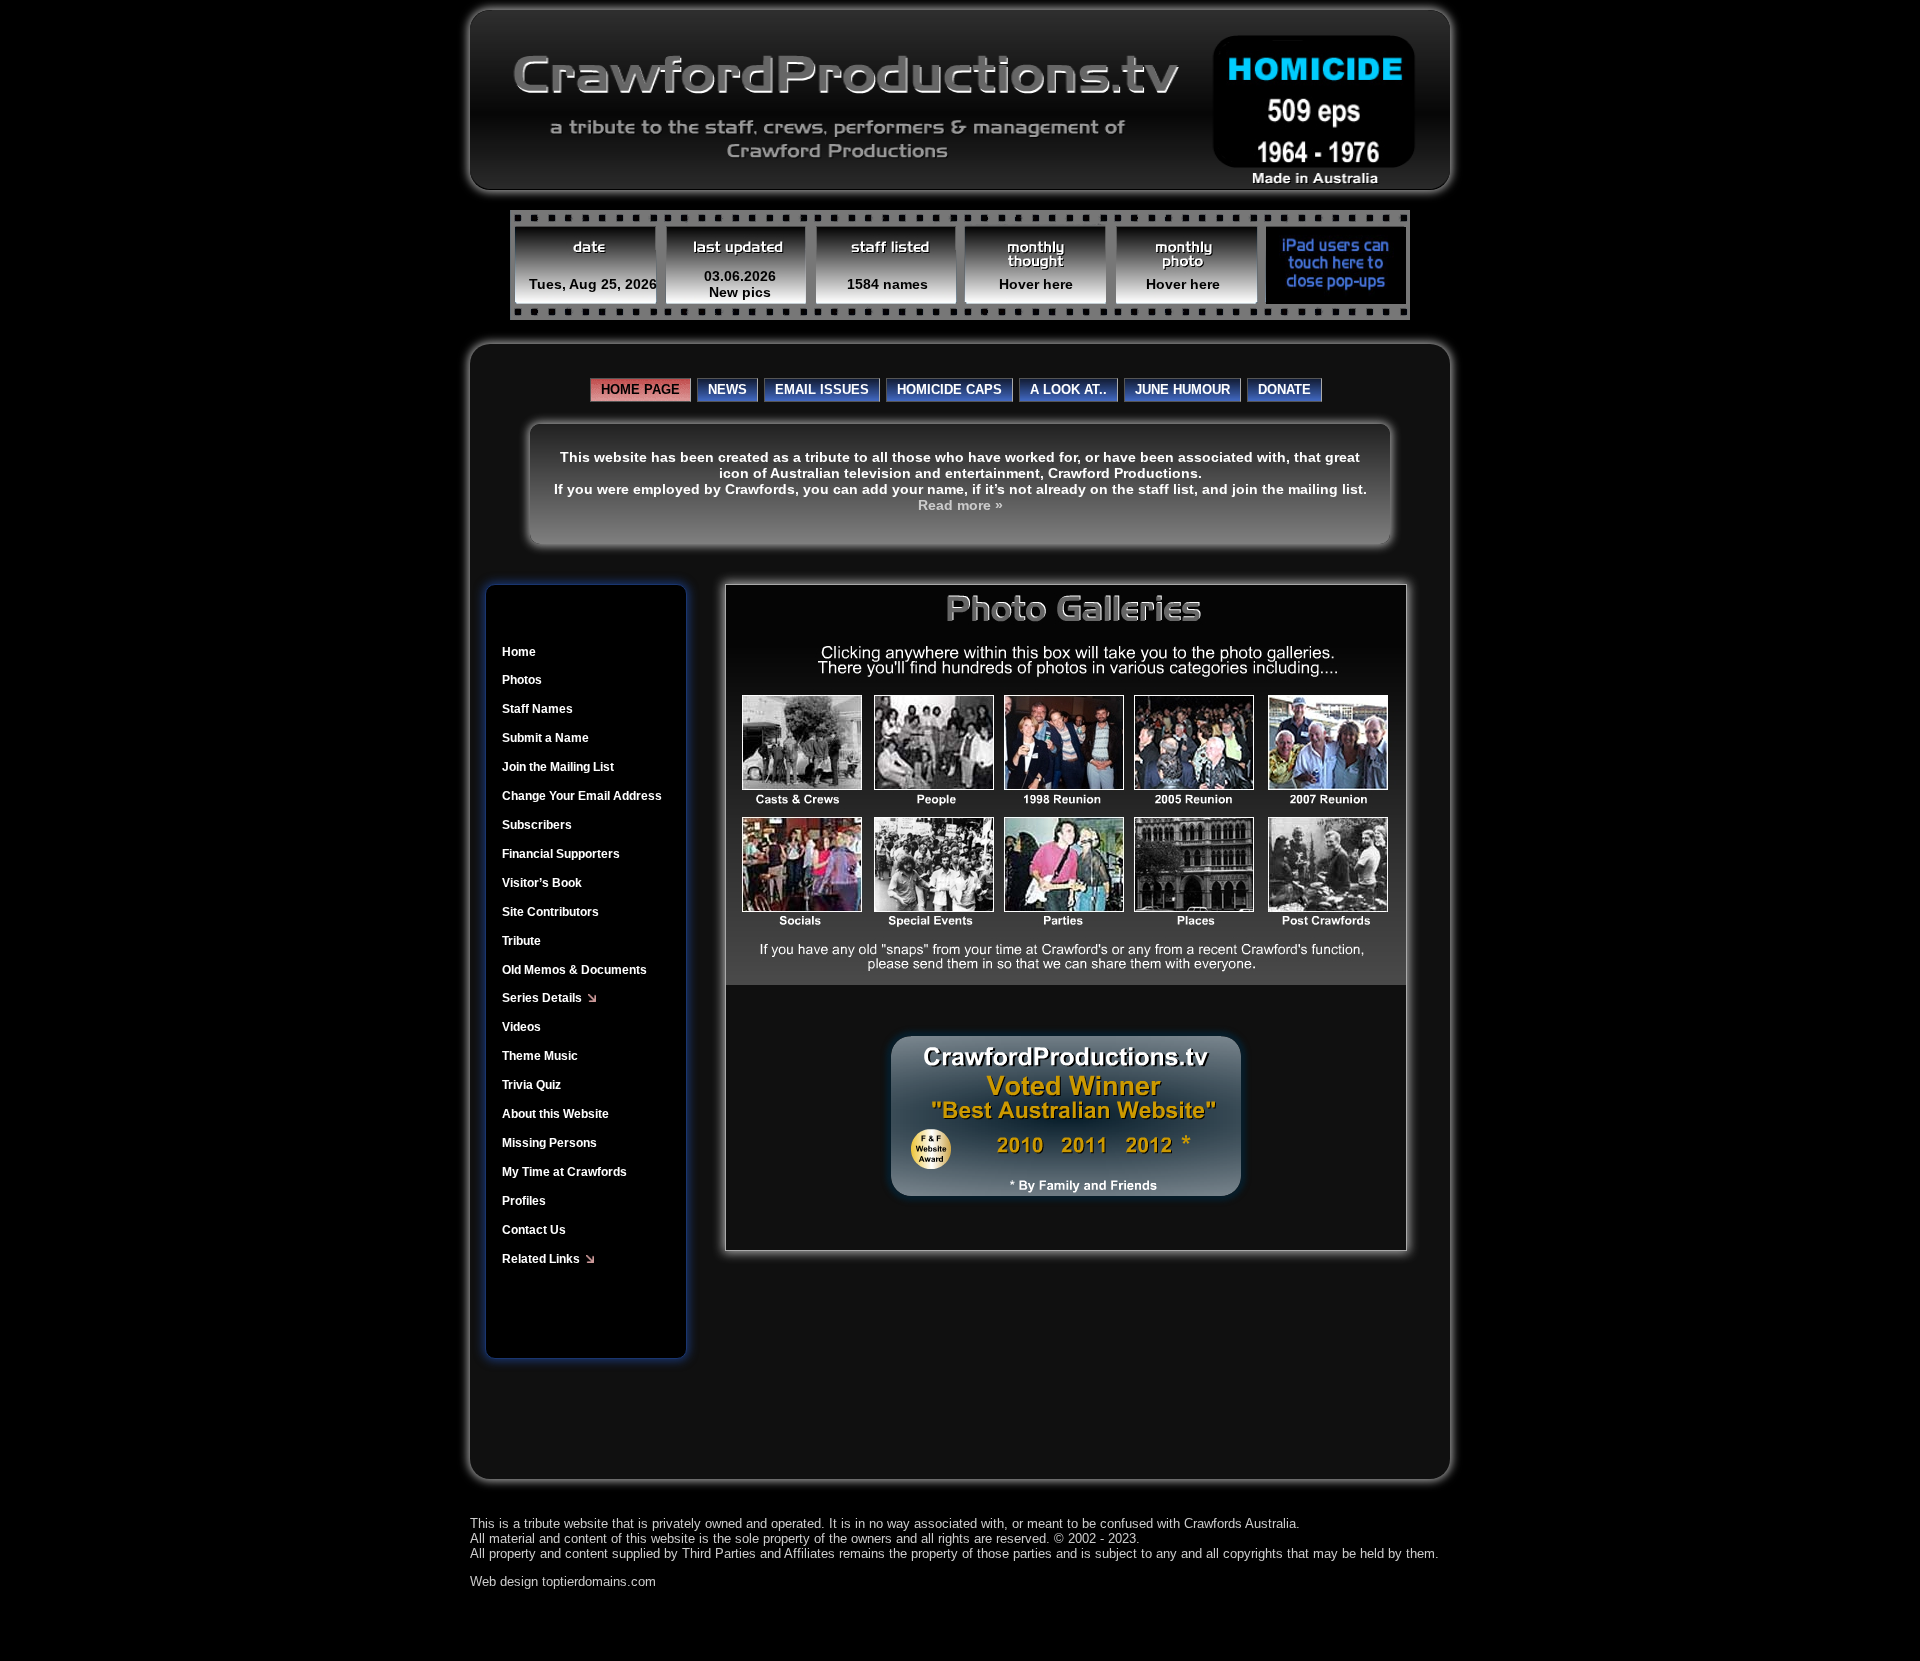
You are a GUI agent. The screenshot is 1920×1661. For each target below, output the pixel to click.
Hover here (1036, 284)
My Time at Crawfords (564, 1172)
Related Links (544, 1259)
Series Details (545, 998)
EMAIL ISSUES (822, 390)
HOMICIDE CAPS (949, 390)
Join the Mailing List (558, 767)
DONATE (1284, 390)
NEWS (727, 390)
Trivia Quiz (531, 1085)
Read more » (960, 505)
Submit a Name (545, 738)
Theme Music (540, 1056)
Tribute (521, 941)
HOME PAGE (640, 390)
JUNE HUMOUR (1182, 390)
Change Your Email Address (582, 796)
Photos (522, 680)
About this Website (555, 1114)
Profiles (524, 1201)
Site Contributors (550, 912)
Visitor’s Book (542, 883)
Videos (521, 1027)
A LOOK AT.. (1068, 390)
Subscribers (537, 825)
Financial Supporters (561, 854)
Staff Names (537, 709)
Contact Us (534, 1230)
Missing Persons (549, 1143)
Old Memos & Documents (574, 970)
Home (519, 652)
